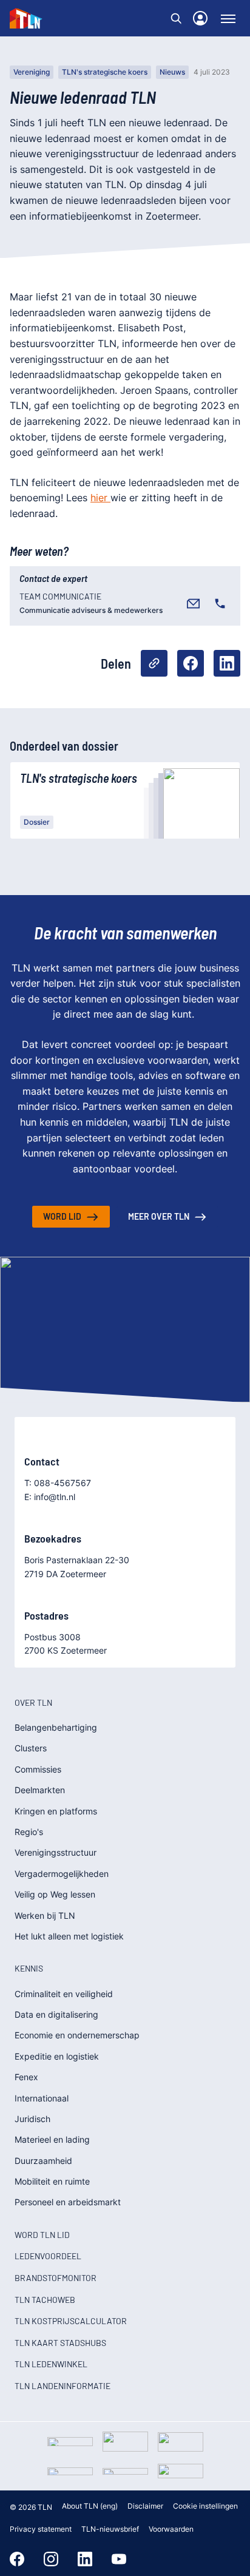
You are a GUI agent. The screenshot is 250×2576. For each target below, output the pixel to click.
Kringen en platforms (56, 1811)
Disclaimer (145, 2506)
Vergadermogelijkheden (62, 1874)
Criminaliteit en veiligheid (64, 1994)
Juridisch (32, 2119)
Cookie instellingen (205, 2506)
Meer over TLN (159, 1216)
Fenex (26, 2077)
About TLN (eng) (90, 2506)
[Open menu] (228, 18)
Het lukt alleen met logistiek (69, 1936)
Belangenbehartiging (56, 1727)
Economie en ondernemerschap (77, 2035)
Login (200, 18)
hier (100, 498)
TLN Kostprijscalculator (71, 2321)
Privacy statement (41, 2529)
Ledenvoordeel (48, 2256)
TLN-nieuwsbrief (110, 2529)
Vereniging (32, 72)
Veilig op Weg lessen (55, 1894)
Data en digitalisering (56, 2014)
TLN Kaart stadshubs (60, 2343)
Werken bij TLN (45, 1915)
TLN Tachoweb (45, 2300)
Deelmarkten (40, 1790)
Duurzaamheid (43, 2161)
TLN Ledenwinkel (51, 2364)
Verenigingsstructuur (56, 1852)
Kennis (29, 1968)
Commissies (38, 1769)
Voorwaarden (171, 2529)
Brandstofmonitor (56, 2278)
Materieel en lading (52, 2139)
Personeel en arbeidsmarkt (68, 2202)
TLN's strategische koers (105, 72)
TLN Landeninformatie (62, 2386)
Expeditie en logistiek (57, 2056)
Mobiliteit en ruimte (52, 2181)
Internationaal (42, 2098)
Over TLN (33, 1702)
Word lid (62, 1216)
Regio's (29, 1832)
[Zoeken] (176, 18)
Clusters (31, 1748)
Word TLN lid (42, 2235)
